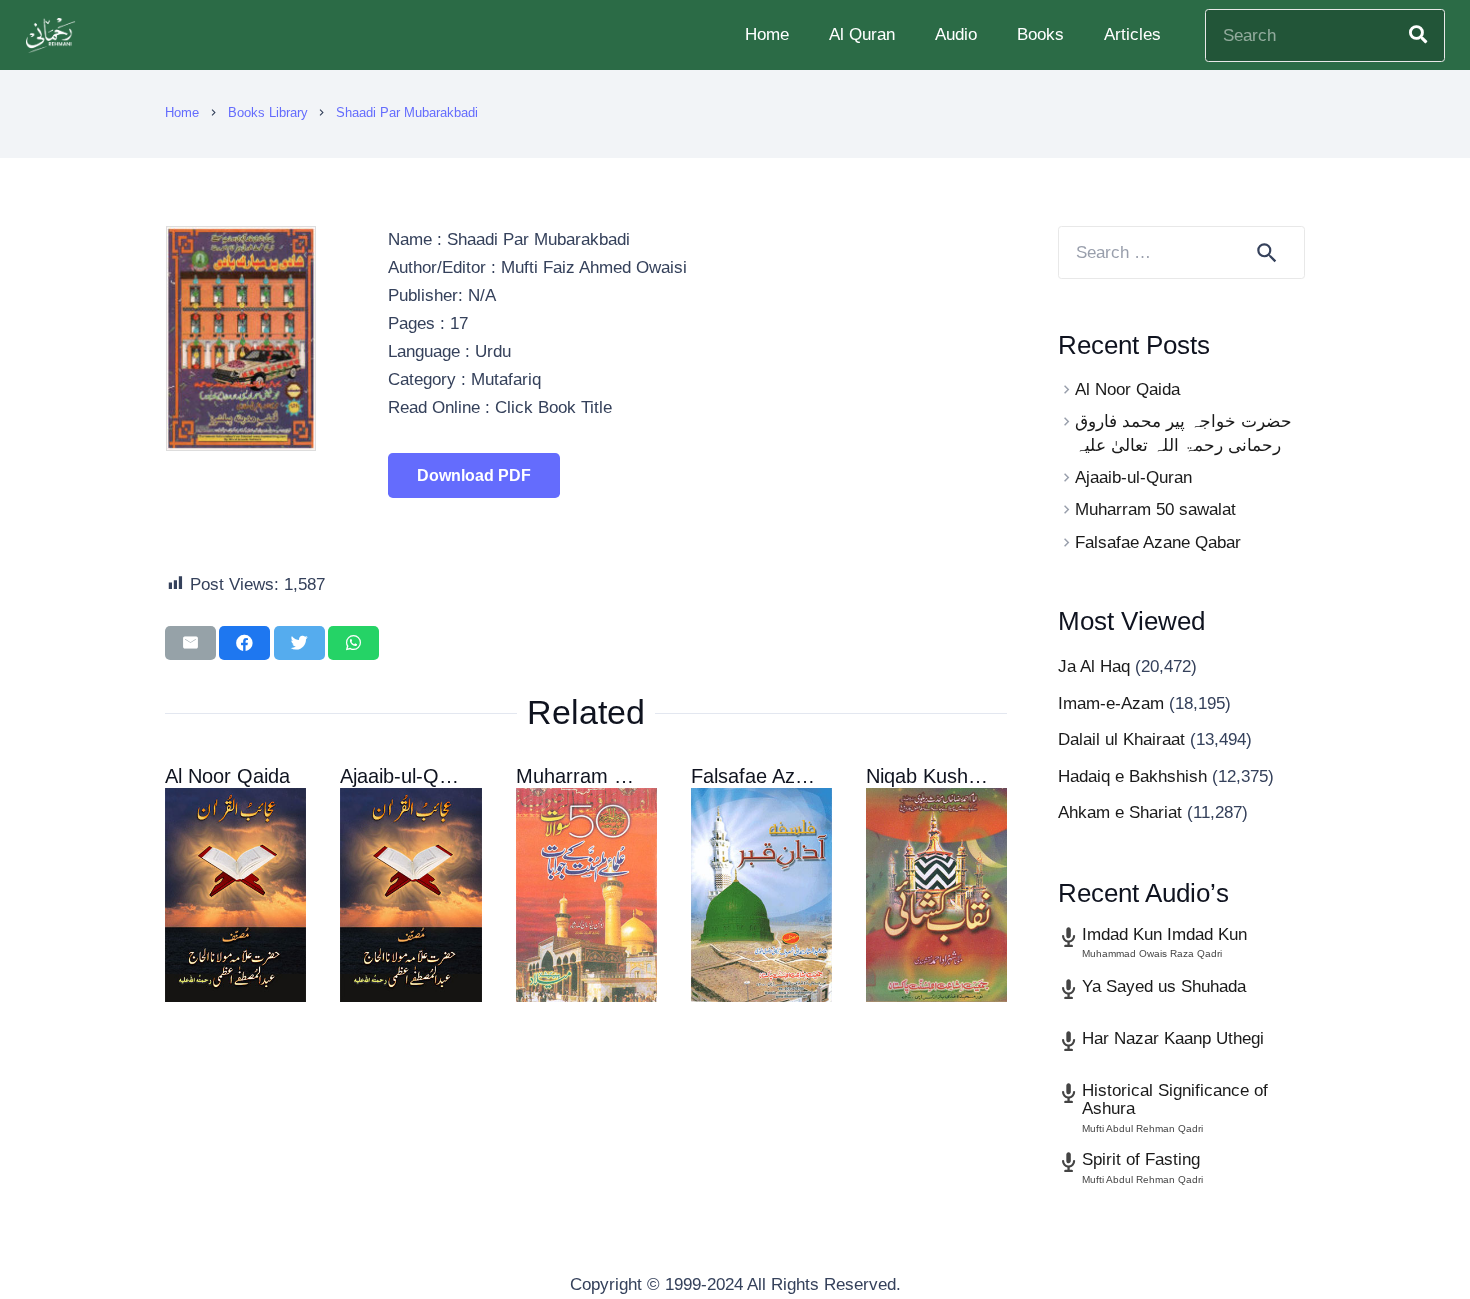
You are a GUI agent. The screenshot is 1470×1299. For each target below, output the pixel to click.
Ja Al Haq (1094, 666)
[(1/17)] (241, 445)
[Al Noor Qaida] (235, 895)
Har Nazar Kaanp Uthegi (1173, 1038)
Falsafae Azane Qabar (790, 776)
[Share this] (244, 643)
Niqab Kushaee (933, 776)
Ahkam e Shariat (1120, 812)
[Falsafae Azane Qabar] (761, 895)
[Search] (1418, 35)
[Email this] (190, 643)
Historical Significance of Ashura (1175, 1100)
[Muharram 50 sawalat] (586, 895)
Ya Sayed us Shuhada (1164, 986)
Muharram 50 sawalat (612, 776)
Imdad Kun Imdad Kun (1164, 934)
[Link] (53, 35)
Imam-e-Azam (1111, 703)
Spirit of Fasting (1141, 1159)
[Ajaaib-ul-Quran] (410, 895)
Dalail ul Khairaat (1121, 739)
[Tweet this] (299, 643)
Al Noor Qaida (227, 776)
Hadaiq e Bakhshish (1132, 776)
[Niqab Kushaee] (936, 895)
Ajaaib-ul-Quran (409, 776)
